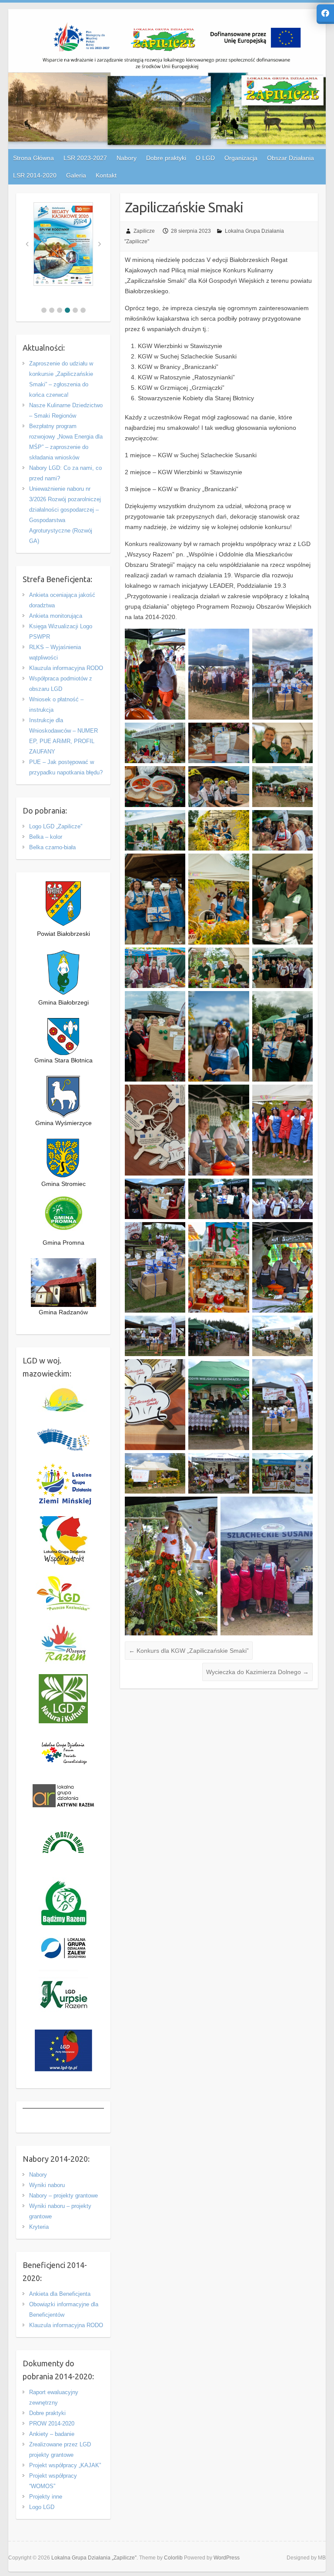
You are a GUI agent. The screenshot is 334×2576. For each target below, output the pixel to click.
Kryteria (39, 2227)
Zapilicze (144, 231)
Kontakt (106, 175)
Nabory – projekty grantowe (63, 2196)
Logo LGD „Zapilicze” (56, 826)
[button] (44, 310)
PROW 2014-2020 (52, 2424)
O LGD (205, 158)
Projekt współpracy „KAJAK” (65, 2465)
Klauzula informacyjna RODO (66, 668)
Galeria (76, 175)
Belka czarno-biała (52, 847)
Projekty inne (46, 2497)
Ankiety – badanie (52, 2434)
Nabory (38, 2175)
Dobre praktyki (47, 2413)
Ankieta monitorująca (56, 616)
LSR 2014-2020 (35, 175)
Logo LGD (42, 2507)
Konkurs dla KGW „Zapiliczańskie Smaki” (189, 1651)
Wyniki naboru (47, 2185)
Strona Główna (33, 158)
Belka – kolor (46, 837)
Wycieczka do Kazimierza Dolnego (257, 1672)
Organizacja (241, 158)
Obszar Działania (291, 158)
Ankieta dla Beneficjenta (60, 2294)
